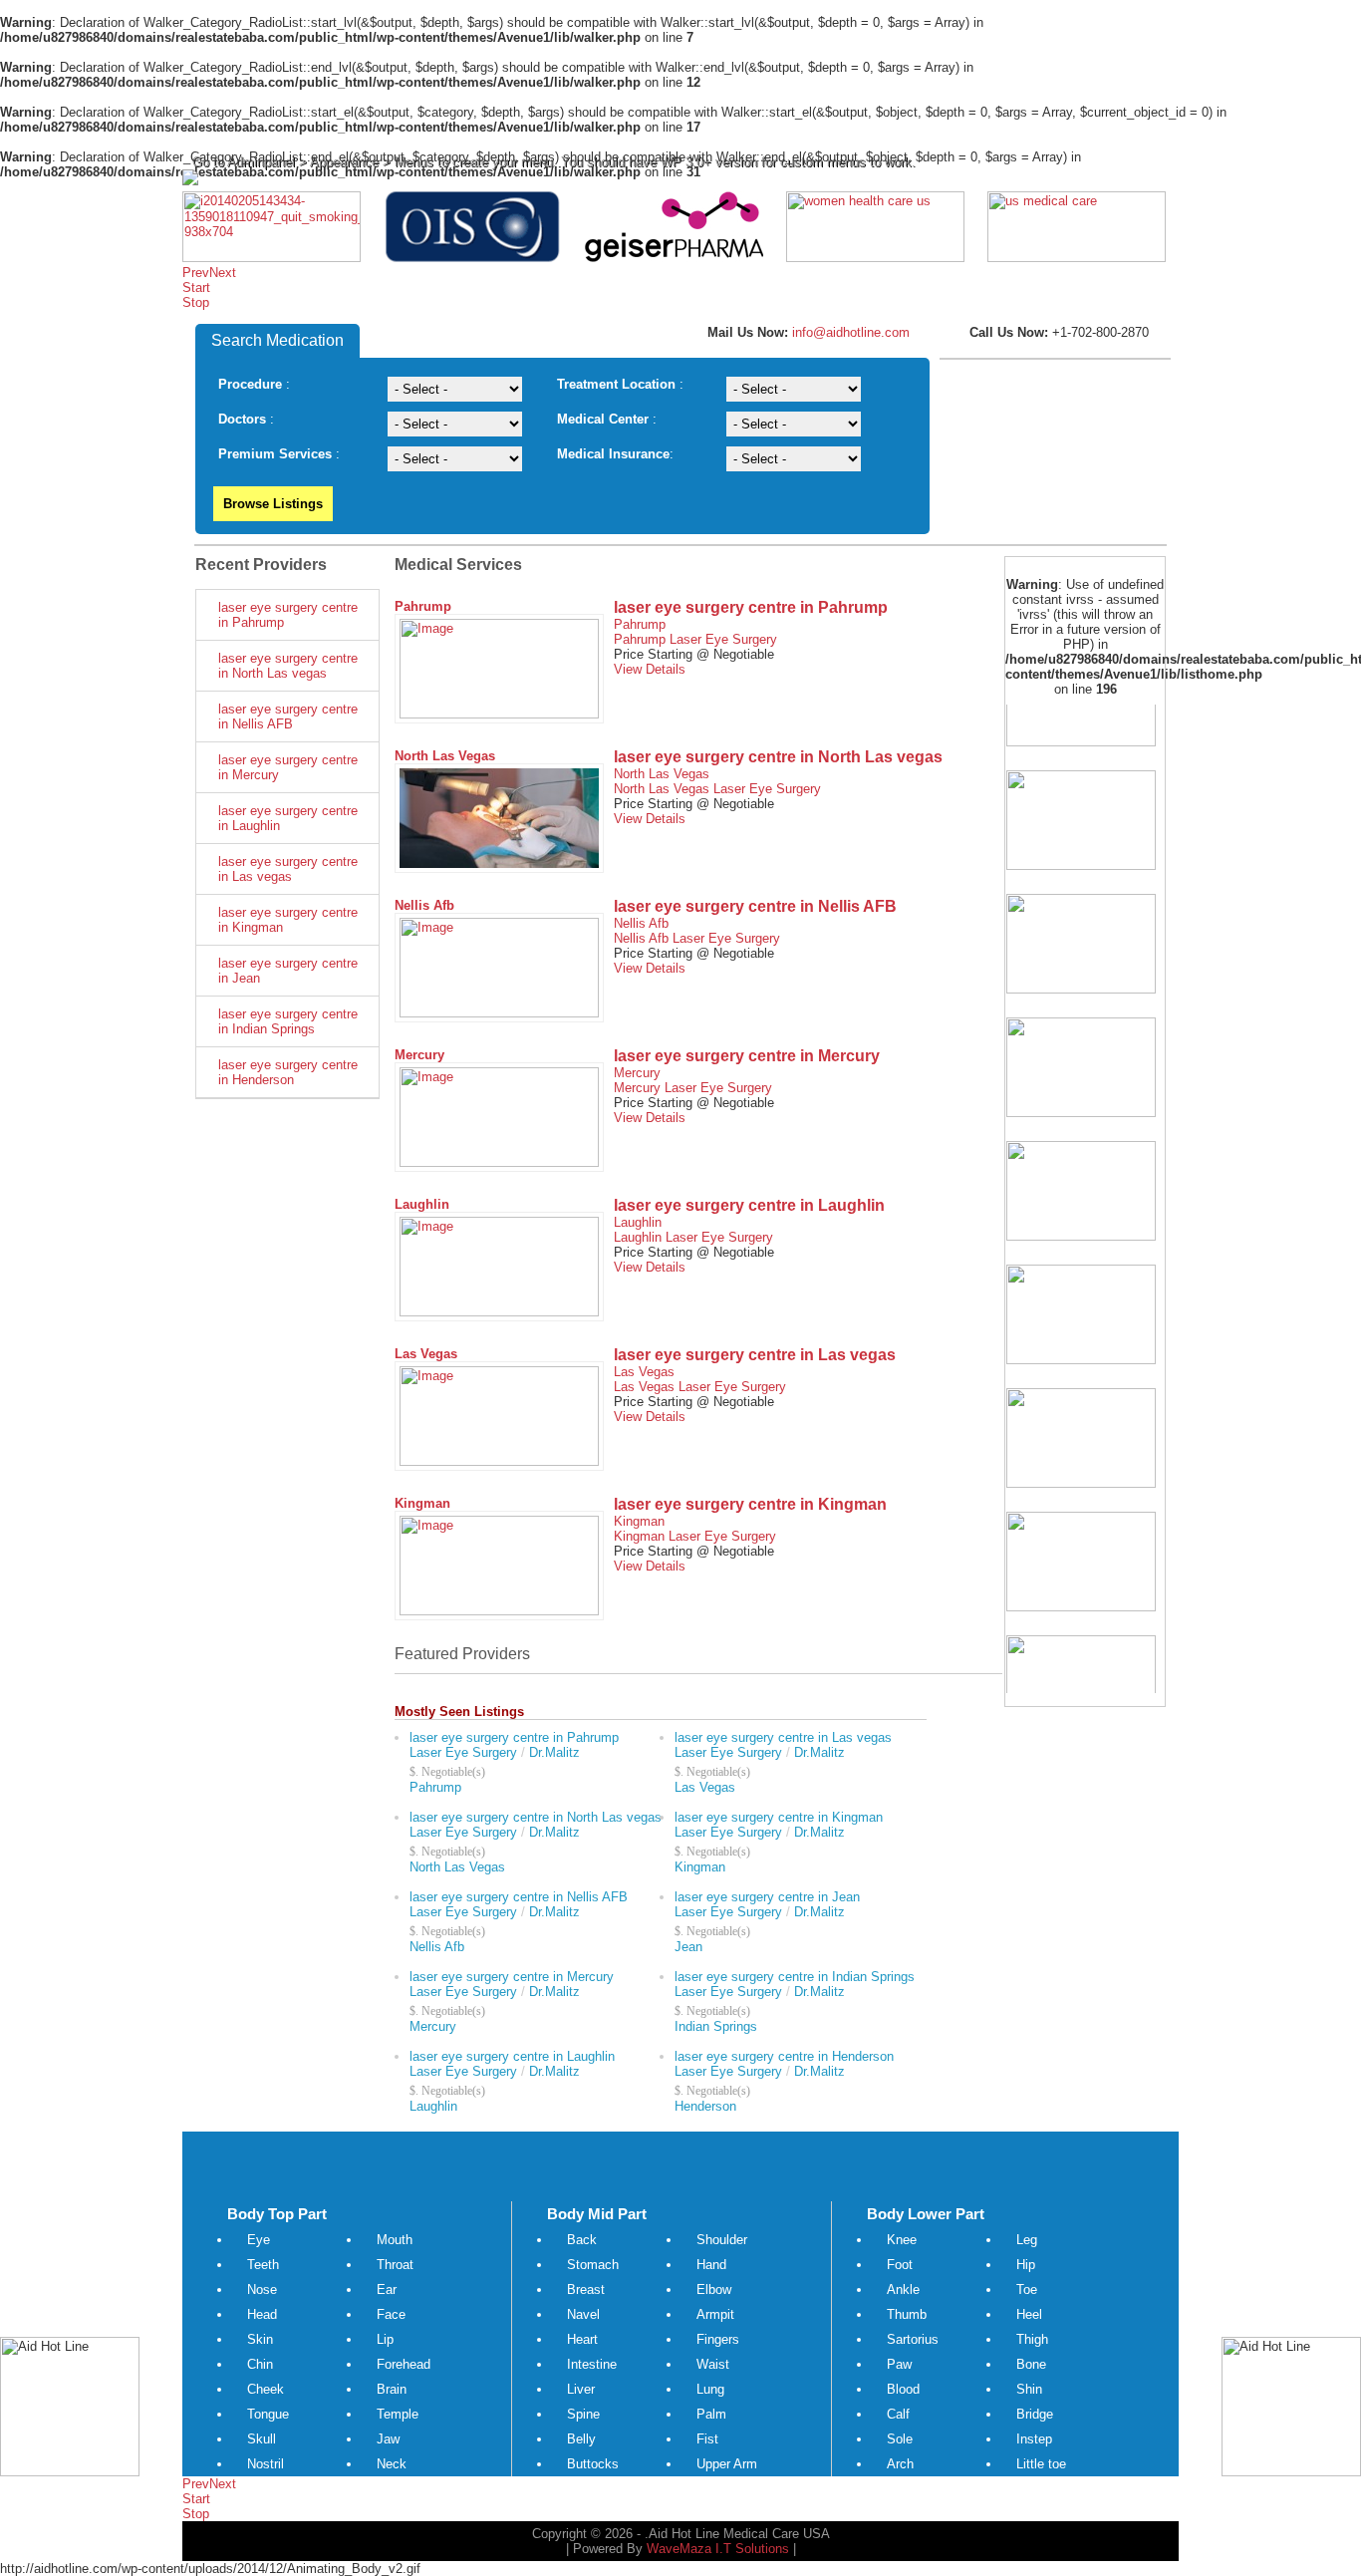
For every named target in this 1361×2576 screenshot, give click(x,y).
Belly (581, 2439)
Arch (900, 2464)
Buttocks (593, 2464)
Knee (902, 2240)
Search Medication (277, 340)
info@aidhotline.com (849, 332)
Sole (900, 2439)
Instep (1034, 2439)
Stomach (593, 2265)
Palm (711, 2414)
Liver (581, 2389)
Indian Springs (716, 2026)
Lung (710, 2389)
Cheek (266, 2389)
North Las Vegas (445, 756)
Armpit (715, 2314)
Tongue (268, 2414)
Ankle (903, 2290)
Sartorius (913, 2339)
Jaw (388, 2439)
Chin (260, 2364)
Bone (1031, 2364)
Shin (1029, 2389)
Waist (713, 2364)
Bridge (1035, 2414)
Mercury (419, 1055)
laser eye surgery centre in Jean (288, 971)
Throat (395, 2265)
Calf (898, 2414)
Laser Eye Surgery (723, 639)
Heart (582, 2339)
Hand (711, 2265)
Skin (260, 2339)
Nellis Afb (424, 905)
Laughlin (422, 1204)
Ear (387, 2290)
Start (196, 287)
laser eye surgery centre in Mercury (288, 767)
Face (391, 2314)
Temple (398, 2414)
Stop (196, 302)
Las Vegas (426, 1354)
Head (262, 2314)
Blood (903, 2389)
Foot (900, 2265)
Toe (1027, 2290)
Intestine (592, 2364)
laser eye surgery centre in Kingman (288, 920)
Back (582, 2240)
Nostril (266, 2464)
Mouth (395, 2240)
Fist (707, 2439)
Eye (259, 2240)
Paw (899, 2364)
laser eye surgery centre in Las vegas (288, 869)
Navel (583, 2314)
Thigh (1032, 2339)
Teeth (263, 2265)
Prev (196, 273)
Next (223, 273)
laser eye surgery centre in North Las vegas (288, 666)
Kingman (422, 1503)
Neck (392, 2464)
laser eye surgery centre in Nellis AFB (288, 716)
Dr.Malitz (554, 1752)
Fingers (718, 2339)
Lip (385, 2339)
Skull (262, 2439)
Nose (262, 2290)
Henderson (705, 2106)
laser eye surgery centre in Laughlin (288, 818)
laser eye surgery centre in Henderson (288, 1072)
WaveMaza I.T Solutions (718, 2549)
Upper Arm (727, 2464)
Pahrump (423, 606)
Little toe (1041, 2464)
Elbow (714, 2290)
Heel (1029, 2314)
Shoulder (722, 2240)
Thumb (907, 2314)
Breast (586, 2290)
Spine (583, 2414)
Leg (1027, 2240)
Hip (1026, 2265)
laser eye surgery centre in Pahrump (288, 615)
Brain (392, 2389)
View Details (650, 669)
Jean (688, 1947)
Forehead (404, 2364)
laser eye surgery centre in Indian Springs (288, 1021)
